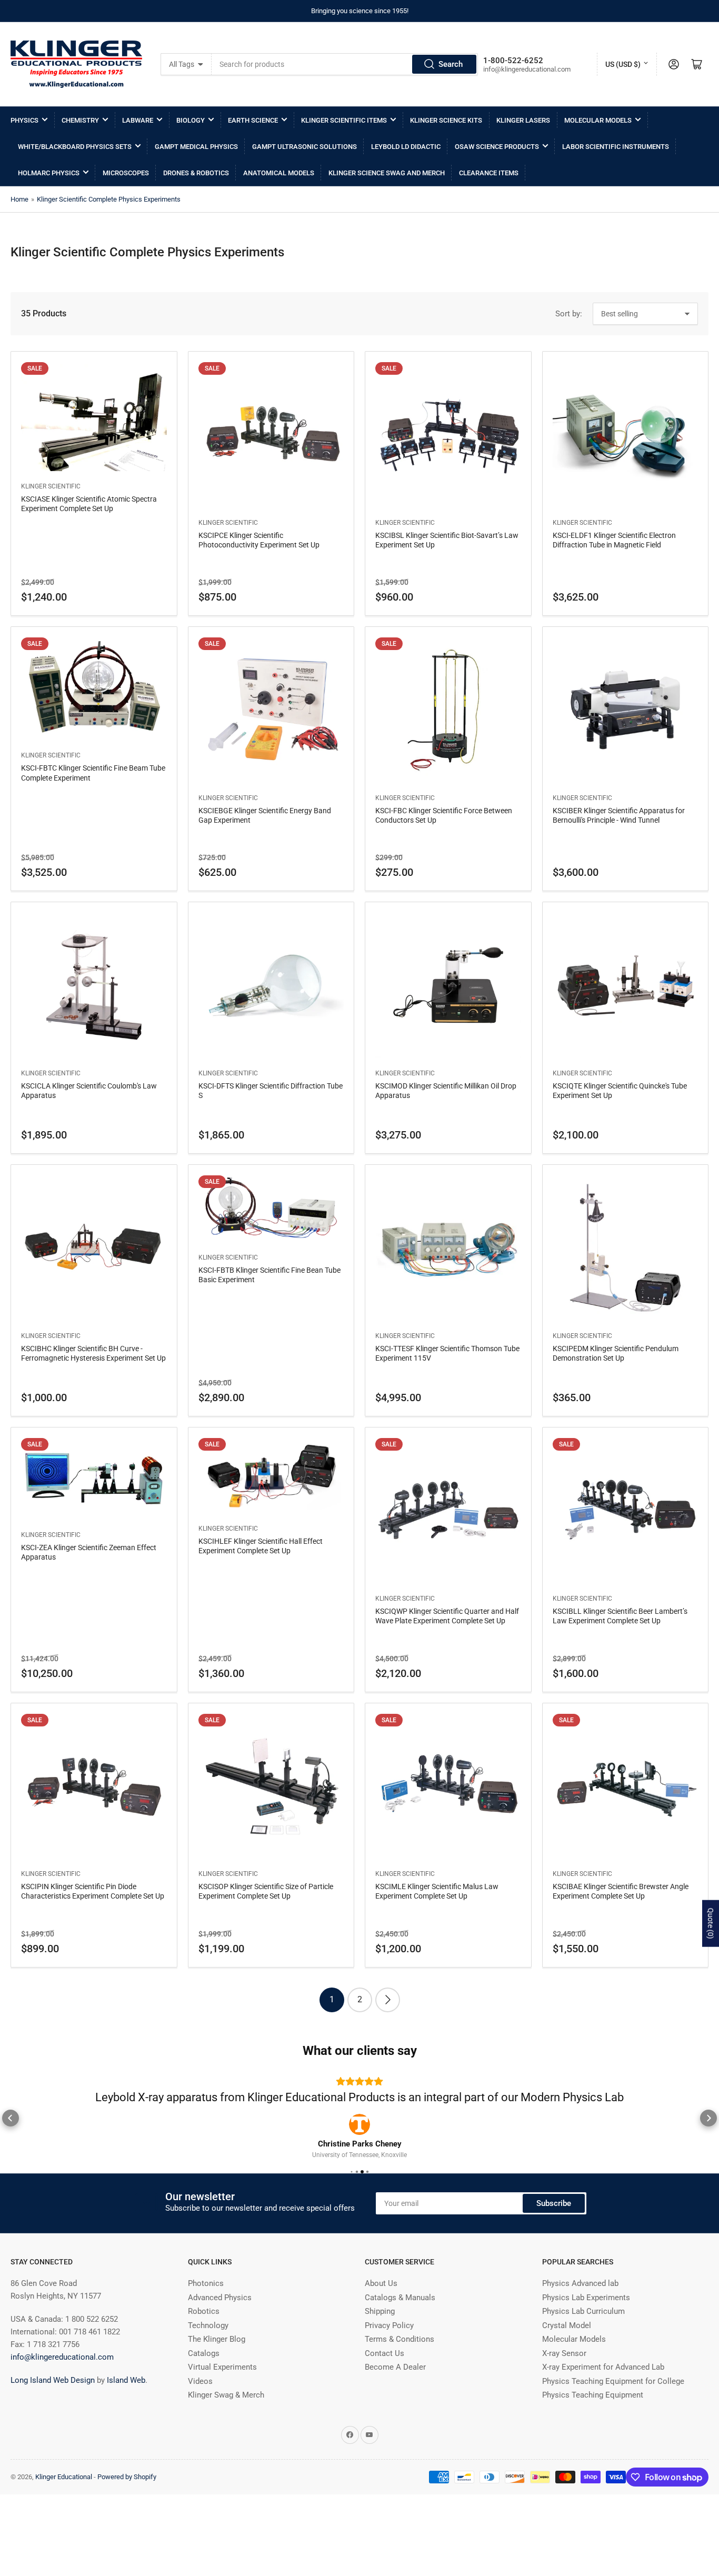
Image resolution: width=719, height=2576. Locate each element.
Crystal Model (567, 2358)
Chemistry (80, 120)
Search (451, 64)
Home (19, 199)
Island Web (126, 2413)
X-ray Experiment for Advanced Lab (603, 2400)
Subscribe (554, 2236)
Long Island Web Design (53, 2413)
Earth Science (253, 120)
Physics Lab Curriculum (583, 2344)
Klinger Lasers (523, 120)
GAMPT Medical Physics (196, 147)
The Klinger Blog (217, 2372)
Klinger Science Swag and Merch (387, 173)
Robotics (204, 2344)
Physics (24, 120)
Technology (208, 2358)
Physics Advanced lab (580, 2316)
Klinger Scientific (51, 486)
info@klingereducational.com (62, 2390)
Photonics (206, 2316)
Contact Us (385, 2386)
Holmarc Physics (49, 173)
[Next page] (388, 2000)
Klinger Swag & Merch (226, 2428)
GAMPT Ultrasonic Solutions (304, 147)
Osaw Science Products (497, 147)
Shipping (380, 2344)
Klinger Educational (64, 2509)
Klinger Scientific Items (344, 120)
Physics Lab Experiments (586, 2330)
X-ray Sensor (564, 2386)
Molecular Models (598, 120)
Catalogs (204, 2386)
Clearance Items (489, 173)
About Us (381, 2316)
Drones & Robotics (196, 173)
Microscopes (126, 173)
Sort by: (569, 314)
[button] (11, 2134)
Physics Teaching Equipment (593, 2428)
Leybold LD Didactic (406, 147)
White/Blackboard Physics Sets (75, 147)
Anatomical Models (279, 173)
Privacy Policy (389, 2358)
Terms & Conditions (400, 2372)
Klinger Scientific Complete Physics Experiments (109, 199)
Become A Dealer (395, 2400)
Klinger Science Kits (446, 120)
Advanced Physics (220, 2330)
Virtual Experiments (222, 2400)
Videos (200, 2414)
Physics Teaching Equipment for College (613, 2414)
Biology (191, 120)
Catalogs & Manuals (400, 2330)
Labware (138, 120)
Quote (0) (711, 1924)
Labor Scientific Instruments (616, 147)
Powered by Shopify (127, 2509)
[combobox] (345, 64)
